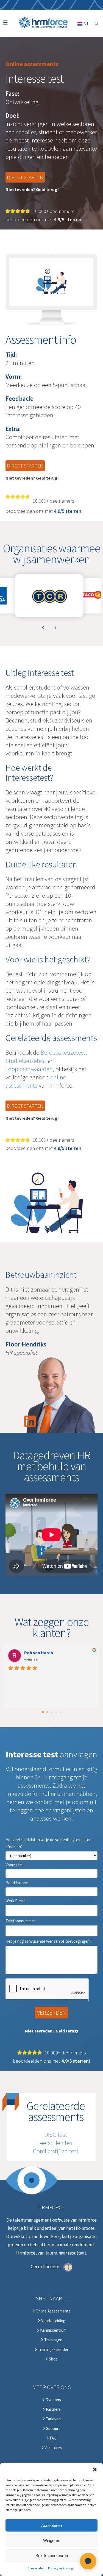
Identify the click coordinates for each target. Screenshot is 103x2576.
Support (53, 2429)
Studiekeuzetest (26, 1061)
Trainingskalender (53, 2350)
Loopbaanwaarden (29, 1069)
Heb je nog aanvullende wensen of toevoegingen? (48, 1941)
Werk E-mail (17, 1901)
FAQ (53, 2438)
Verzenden (51, 2013)
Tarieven (53, 2419)
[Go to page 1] (47, 1712)
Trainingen (53, 2340)
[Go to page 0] (43, 1712)
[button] (95, 2469)
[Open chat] (88, 2561)
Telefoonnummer (22, 1921)
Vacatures (53, 2448)
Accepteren (51, 2525)
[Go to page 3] (56, 1712)
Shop (53, 2359)
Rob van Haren (39, 1653)
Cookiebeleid (36, 2568)
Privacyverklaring (60, 2568)
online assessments (36, 1081)
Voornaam (15, 1865)
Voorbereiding (53, 2321)
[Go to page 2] (51, 1712)
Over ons (53, 2400)
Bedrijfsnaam (18, 1883)
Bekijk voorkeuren (52, 2556)
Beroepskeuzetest (63, 1052)
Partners (53, 2409)
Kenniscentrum (53, 2330)
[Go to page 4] (60, 1712)
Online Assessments (53, 2311)
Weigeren (52, 2540)
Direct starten (25, 177)
